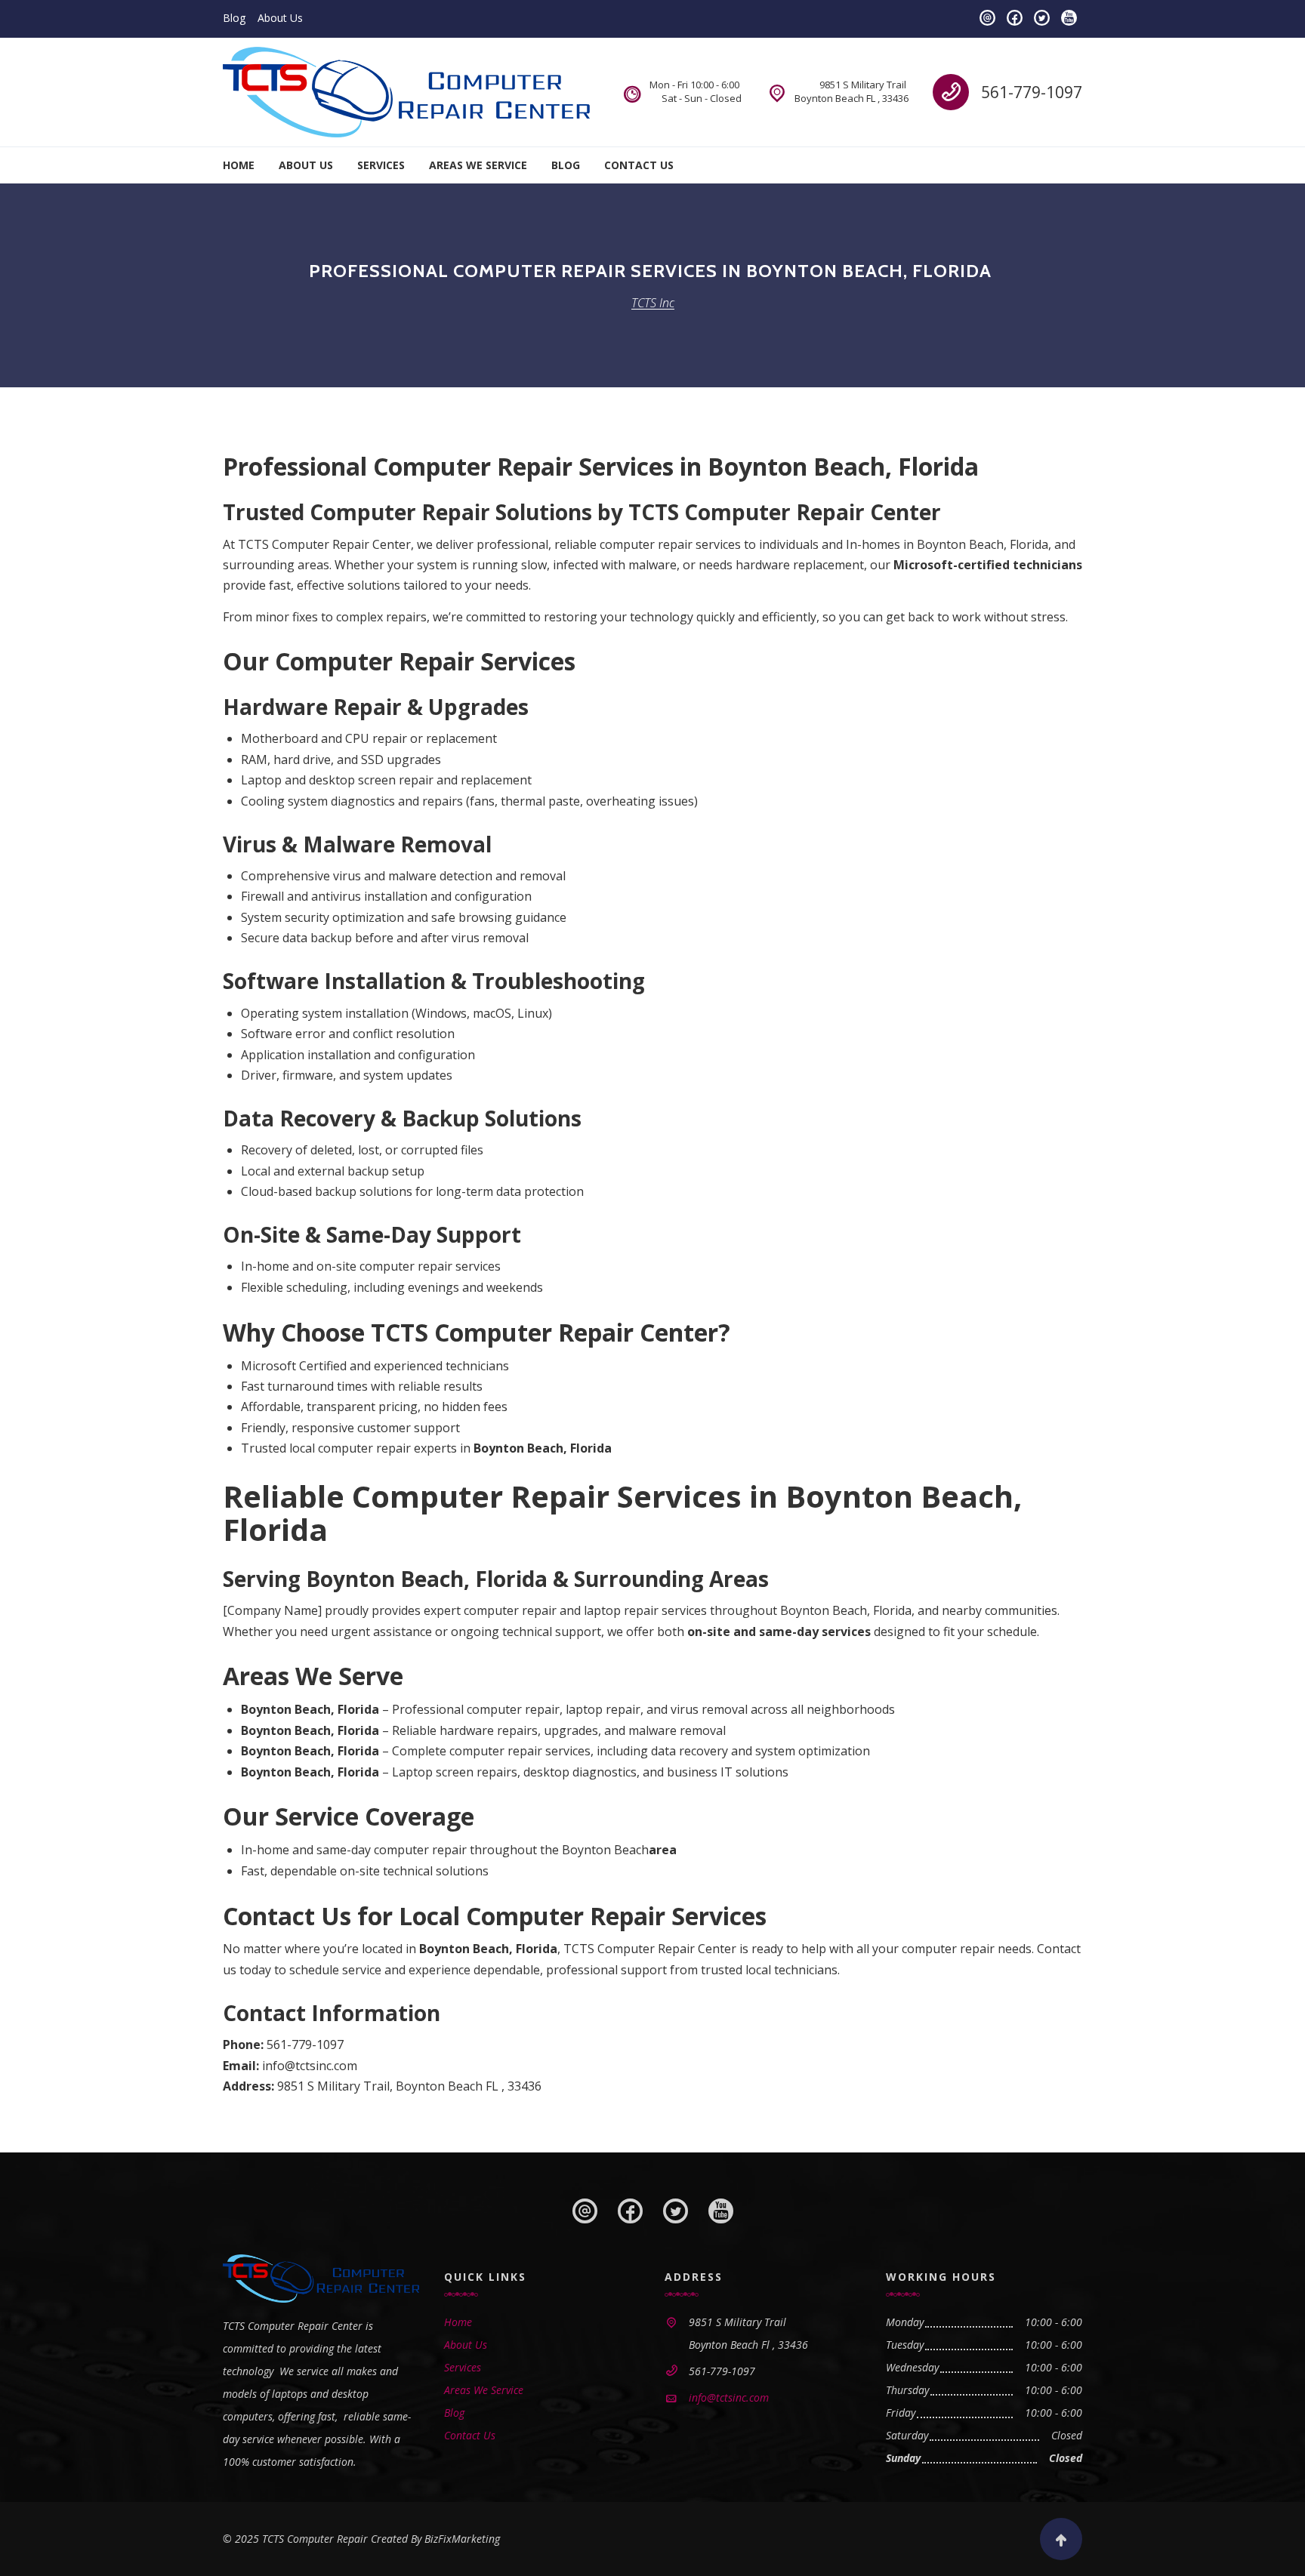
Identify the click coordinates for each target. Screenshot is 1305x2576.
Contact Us (639, 165)
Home (239, 165)
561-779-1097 (1032, 92)
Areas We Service (478, 165)
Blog (234, 18)
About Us (280, 18)
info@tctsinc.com (729, 2397)
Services (381, 165)
